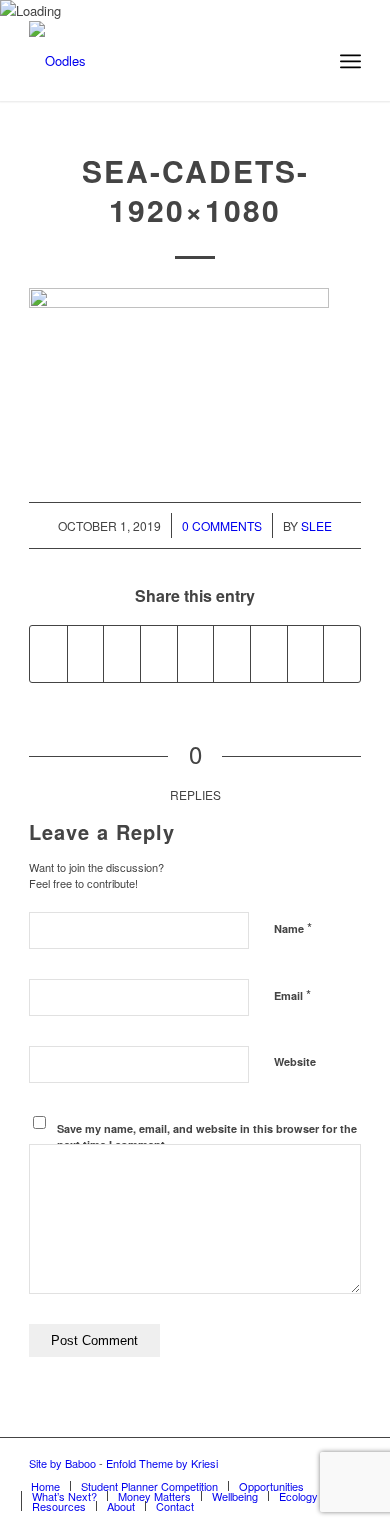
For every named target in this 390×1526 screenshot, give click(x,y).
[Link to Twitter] (316, 1463)
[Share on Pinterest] (159, 654)
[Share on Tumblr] (232, 654)
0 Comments (222, 525)
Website (295, 1061)
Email (292, 994)
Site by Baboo (62, 1463)
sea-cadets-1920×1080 (195, 190)
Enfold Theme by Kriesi (162, 1463)
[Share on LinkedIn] (196, 654)
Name (293, 927)
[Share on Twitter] (86, 654)
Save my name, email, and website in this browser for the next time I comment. (207, 1137)
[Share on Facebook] (48, 654)
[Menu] (350, 61)
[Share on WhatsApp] (122, 654)
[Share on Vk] (269, 654)
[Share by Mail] (342, 654)
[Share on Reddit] (306, 654)
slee (316, 525)
